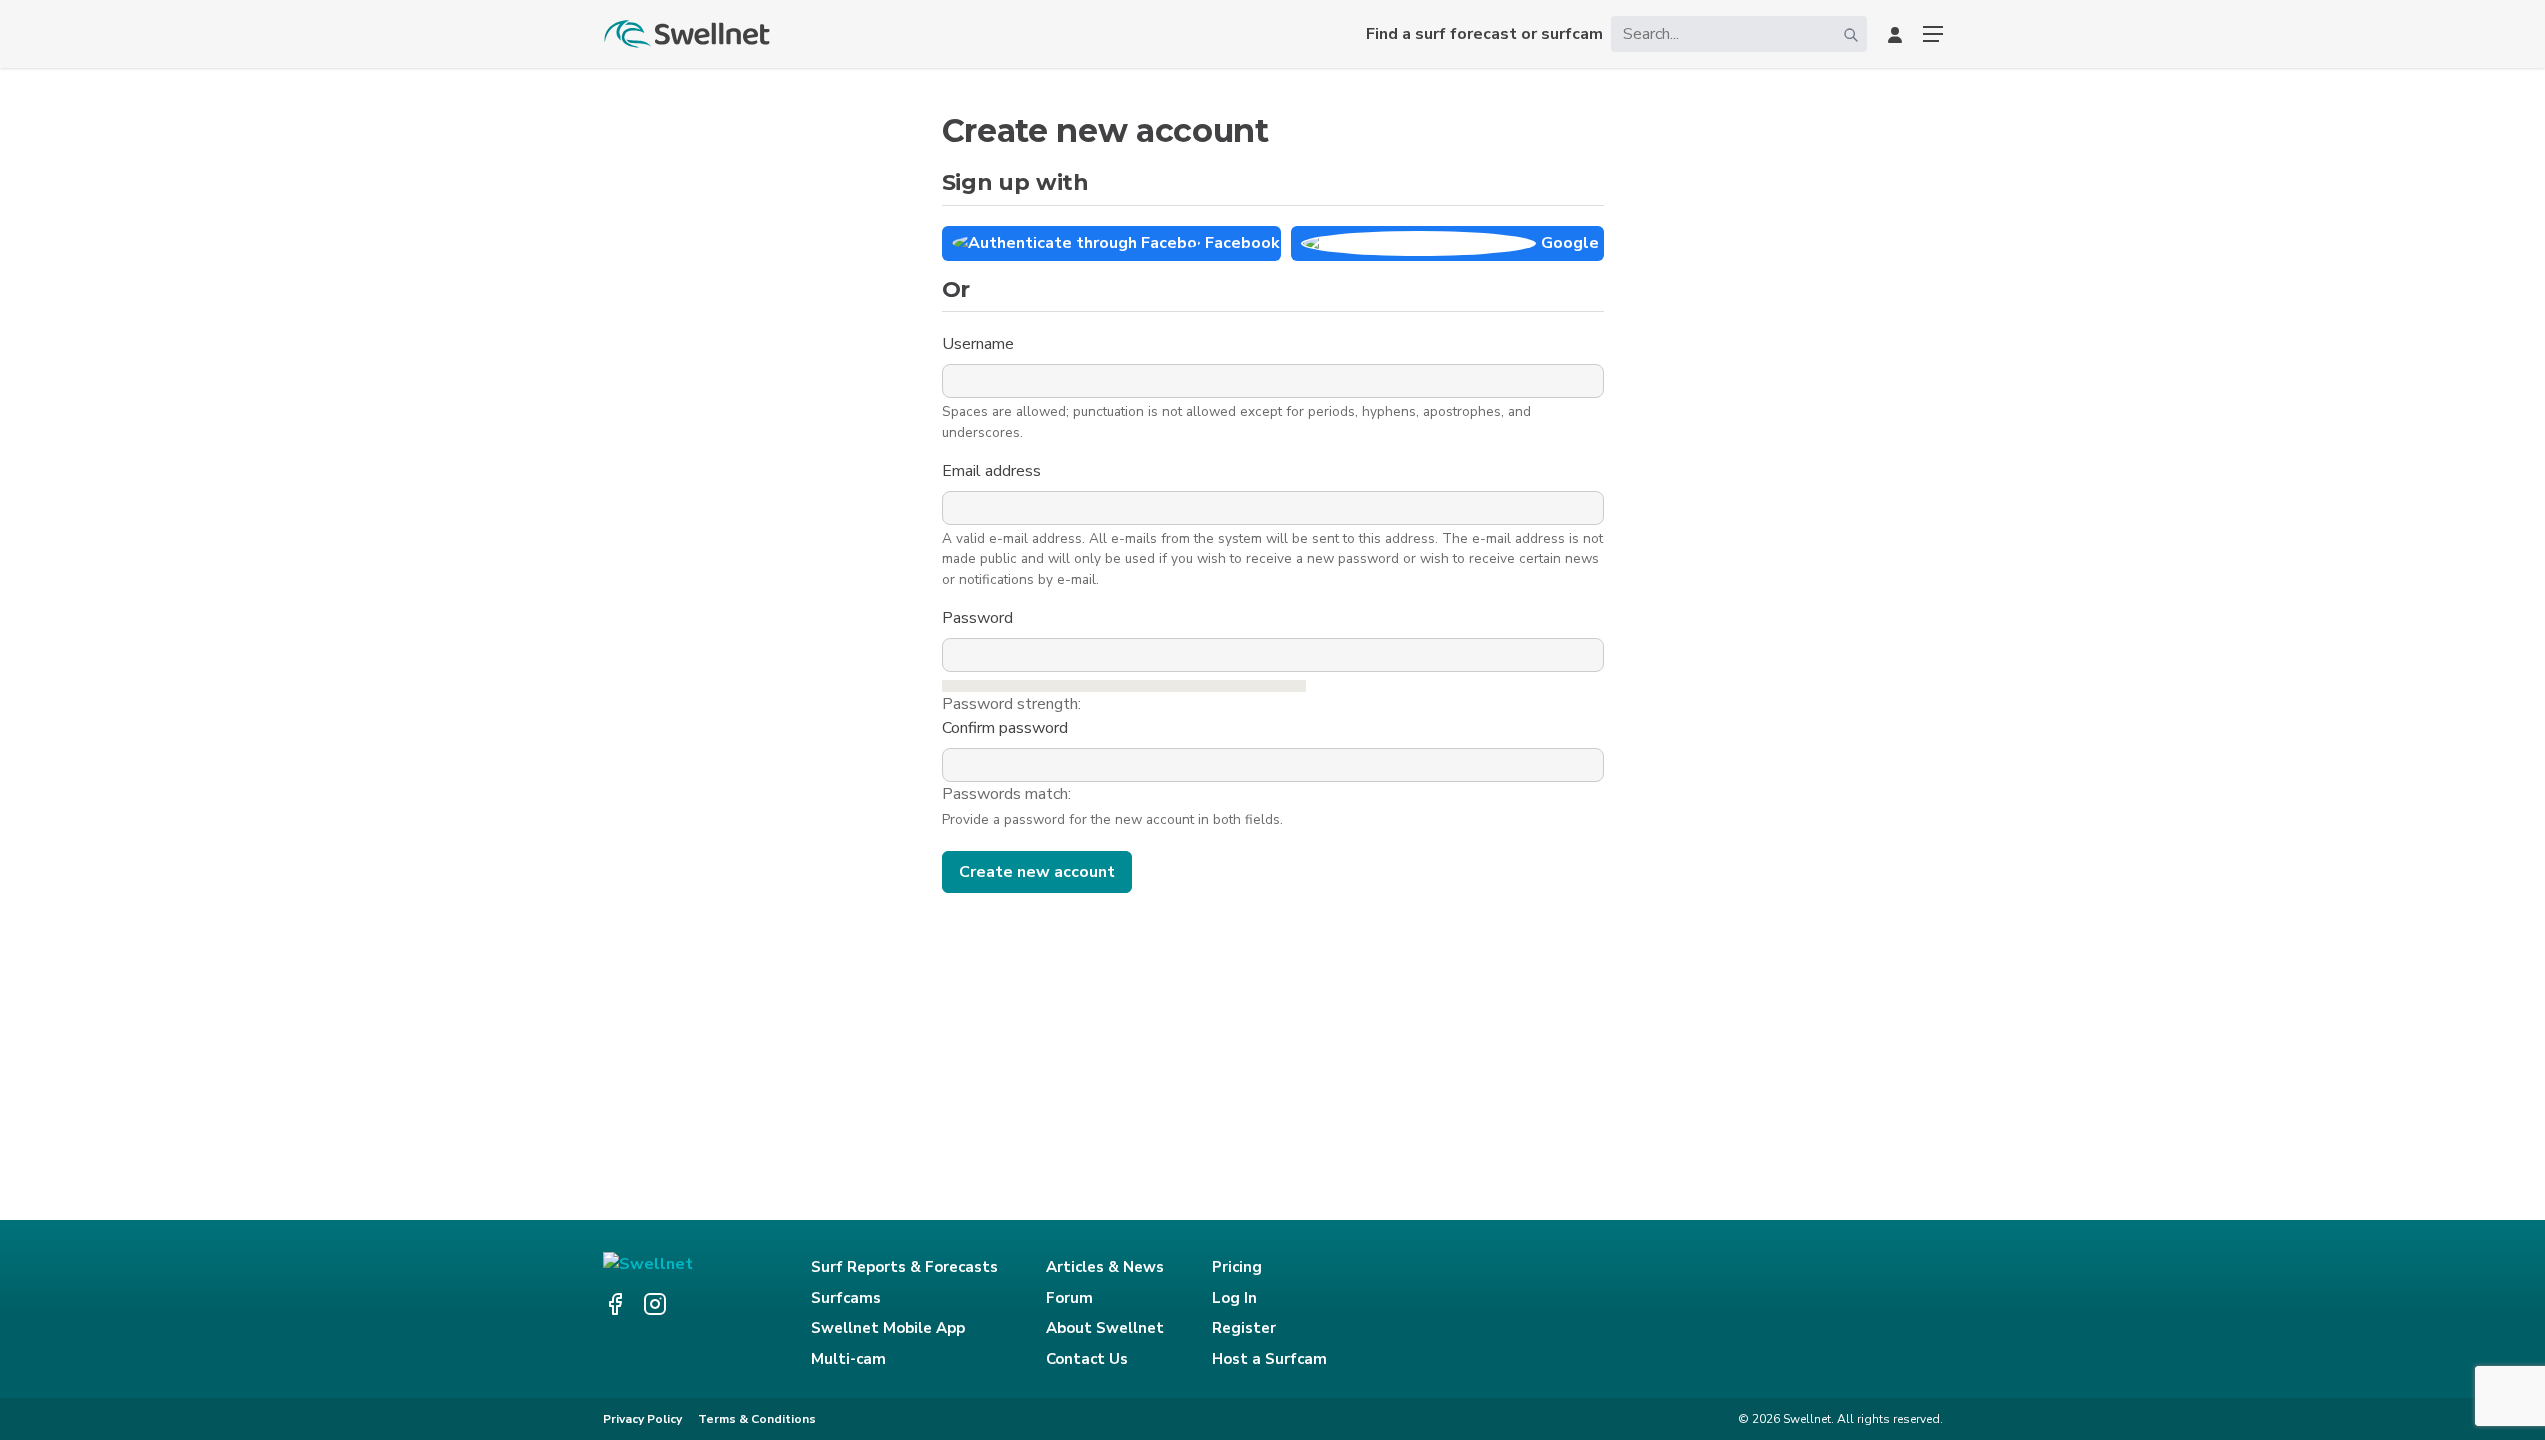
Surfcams (846, 1298)
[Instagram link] (655, 1304)
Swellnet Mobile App (888, 1328)
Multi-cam (848, 1359)
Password (979, 618)
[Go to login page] (1895, 34)
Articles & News (1105, 1267)
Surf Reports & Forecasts (904, 1267)
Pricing (1237, 1267)
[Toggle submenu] (1933, 34)
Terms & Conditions (757, 1419)
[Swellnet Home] (688, 34)
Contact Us (1087, 1359)
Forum (1069, 1298)
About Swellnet (1105, 1328)
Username (980, 344)
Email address (993, 471)
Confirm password (1007, 728)
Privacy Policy (642, 1419)
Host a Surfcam (1269, 1359)
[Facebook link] (615, 1304)
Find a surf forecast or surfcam (1484, 34)
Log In (1234, 1298)
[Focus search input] (1851, 34)
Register (1244, 1328)
